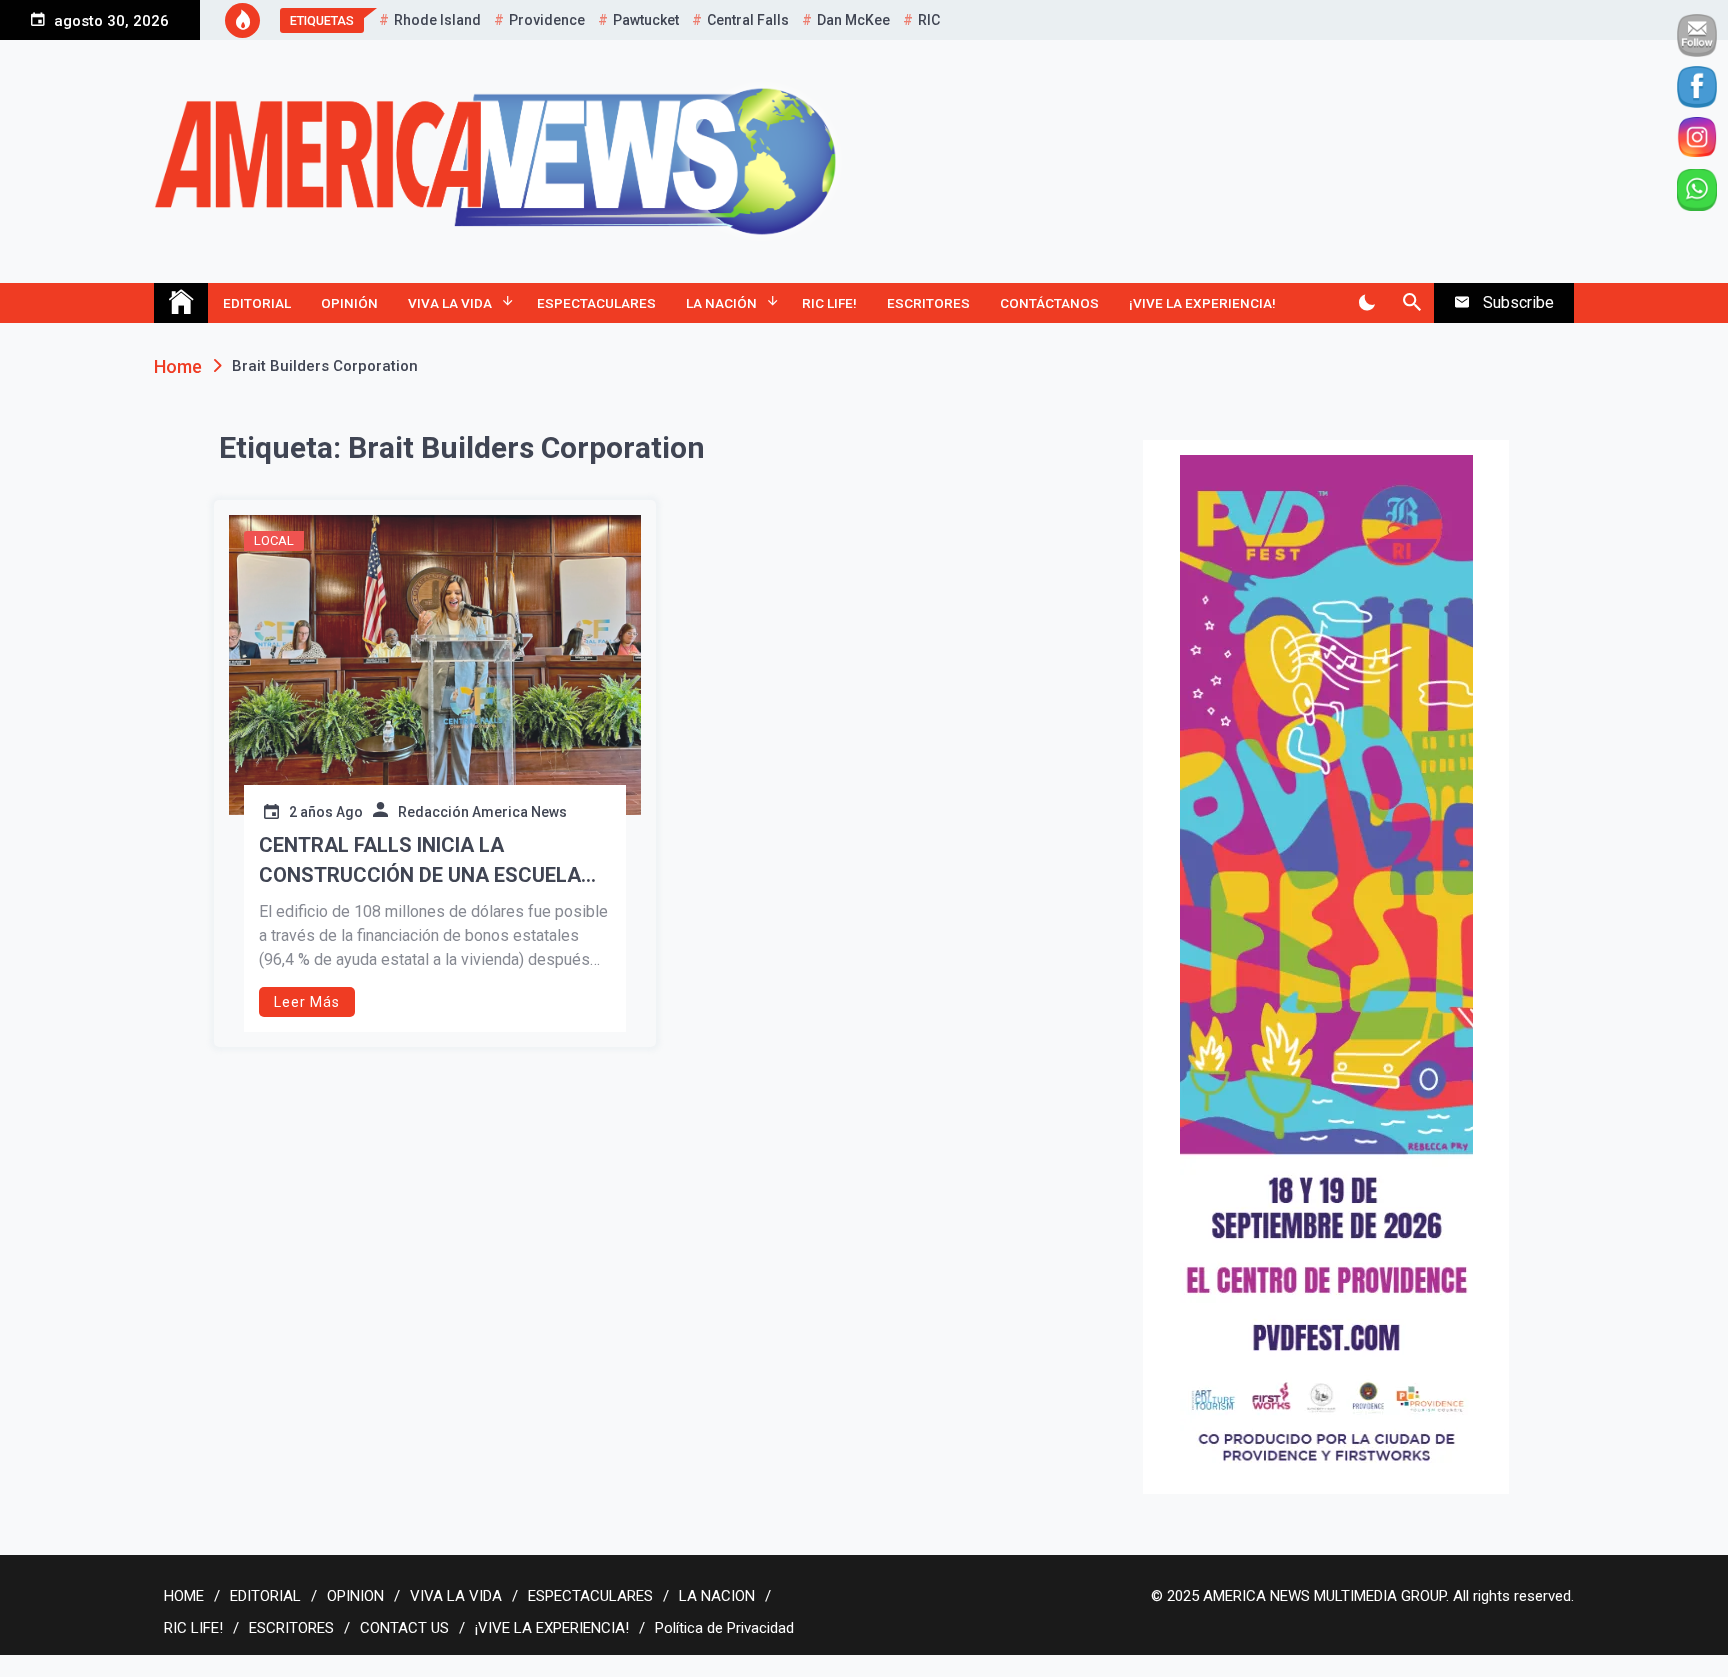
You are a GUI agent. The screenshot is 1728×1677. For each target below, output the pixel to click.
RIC (929, 20)
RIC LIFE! (829, 303)
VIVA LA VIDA (450, 303)
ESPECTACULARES (596, 303)
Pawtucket (646, 20)
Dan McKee (853, 20)
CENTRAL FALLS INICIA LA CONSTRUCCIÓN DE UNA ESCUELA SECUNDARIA (420, 861)
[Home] (181, 303)
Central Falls (748, 20)
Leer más (307, 1002)
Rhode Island (437, 20)
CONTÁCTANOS (1049, 303)
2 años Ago (326, 812)
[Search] (1411, 303)
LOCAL (274, 540)
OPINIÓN (349, 303)
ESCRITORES (928, 303)
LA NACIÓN (721, 303)
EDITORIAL (257, 303)
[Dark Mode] (1366, 303)
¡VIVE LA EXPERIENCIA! (1202, 303)
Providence (547, 20)
